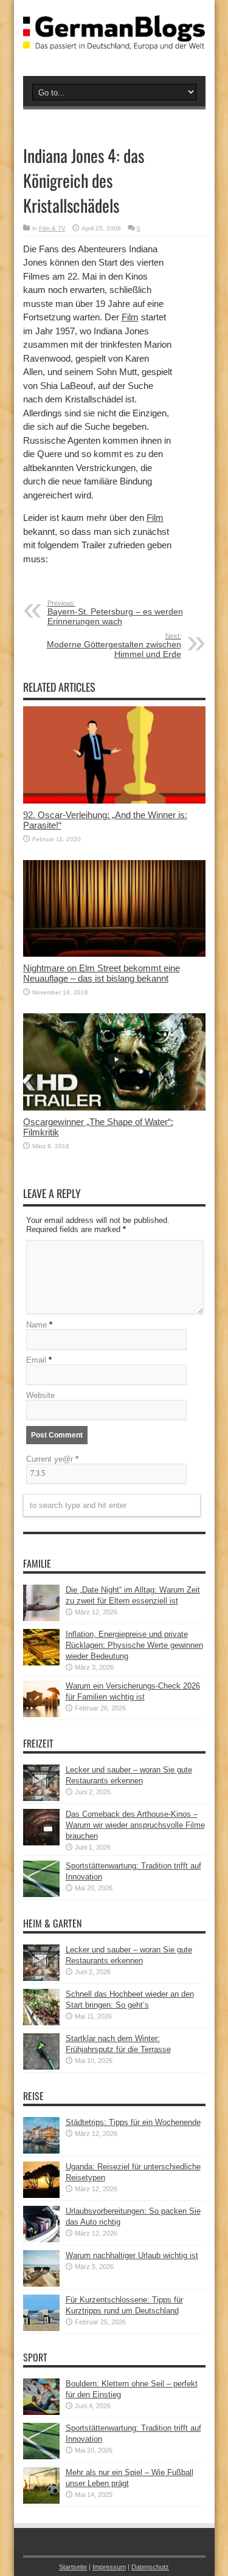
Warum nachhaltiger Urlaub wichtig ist (132, 2255)
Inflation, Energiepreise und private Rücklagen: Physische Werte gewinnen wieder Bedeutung (134, 1645)
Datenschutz (150, 2567)
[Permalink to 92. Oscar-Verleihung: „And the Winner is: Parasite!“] (114, 801)
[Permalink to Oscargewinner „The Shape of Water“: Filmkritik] (114, 1108)
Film (130, 317)
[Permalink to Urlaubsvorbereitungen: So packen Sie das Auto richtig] (41, 2240)
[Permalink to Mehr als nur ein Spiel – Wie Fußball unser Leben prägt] (41, 2501)
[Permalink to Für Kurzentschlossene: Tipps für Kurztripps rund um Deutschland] (41, 2328)
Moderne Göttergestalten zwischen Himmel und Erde (114, 646)
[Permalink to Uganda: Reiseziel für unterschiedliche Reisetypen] (41, 2195)
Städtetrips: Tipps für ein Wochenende (133, 2122)
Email (36, 1360)
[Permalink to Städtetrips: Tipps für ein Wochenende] (41, 2151)
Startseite (73, 2567)
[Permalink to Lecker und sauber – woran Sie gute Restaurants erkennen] (41, 1798)
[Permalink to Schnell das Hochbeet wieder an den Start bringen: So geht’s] (41, 2023)
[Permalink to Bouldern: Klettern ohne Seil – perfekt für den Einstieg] (41, 2412)
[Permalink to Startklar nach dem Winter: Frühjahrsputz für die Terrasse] (41, 2067)
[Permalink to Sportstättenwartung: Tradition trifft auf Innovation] (41, 1894)
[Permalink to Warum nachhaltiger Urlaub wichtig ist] (41, 2284)
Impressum (109, 2567)
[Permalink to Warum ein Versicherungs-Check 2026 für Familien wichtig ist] (41, 1714)
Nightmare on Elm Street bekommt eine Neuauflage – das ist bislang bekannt (102, 973)
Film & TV (52, 228)
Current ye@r (52, 1459)
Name (36, 1325)
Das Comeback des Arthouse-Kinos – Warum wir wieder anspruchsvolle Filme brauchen (135, 1825)
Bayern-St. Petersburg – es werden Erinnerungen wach (115, 613)
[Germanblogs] (114, 41)
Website (40, 1395)
